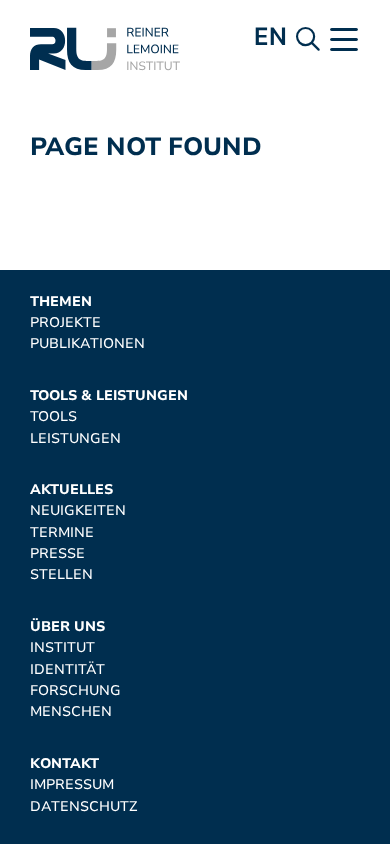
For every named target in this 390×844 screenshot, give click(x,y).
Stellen (61, 574)
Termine (62, 532)
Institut (62, 647)
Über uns (67, 626)
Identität (67, 669)
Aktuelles (71, 489)
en (270, 36)
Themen (61, 301)
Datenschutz (83, 806)
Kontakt (64, 763)
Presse (57, 553)
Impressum (72, 784)
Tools (53, 416)
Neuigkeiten (78, 510)
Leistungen (75, 438)
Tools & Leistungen (109, 395)
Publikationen (87, 343)
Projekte (65, 322)
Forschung (75, 690)
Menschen (71, 711)
